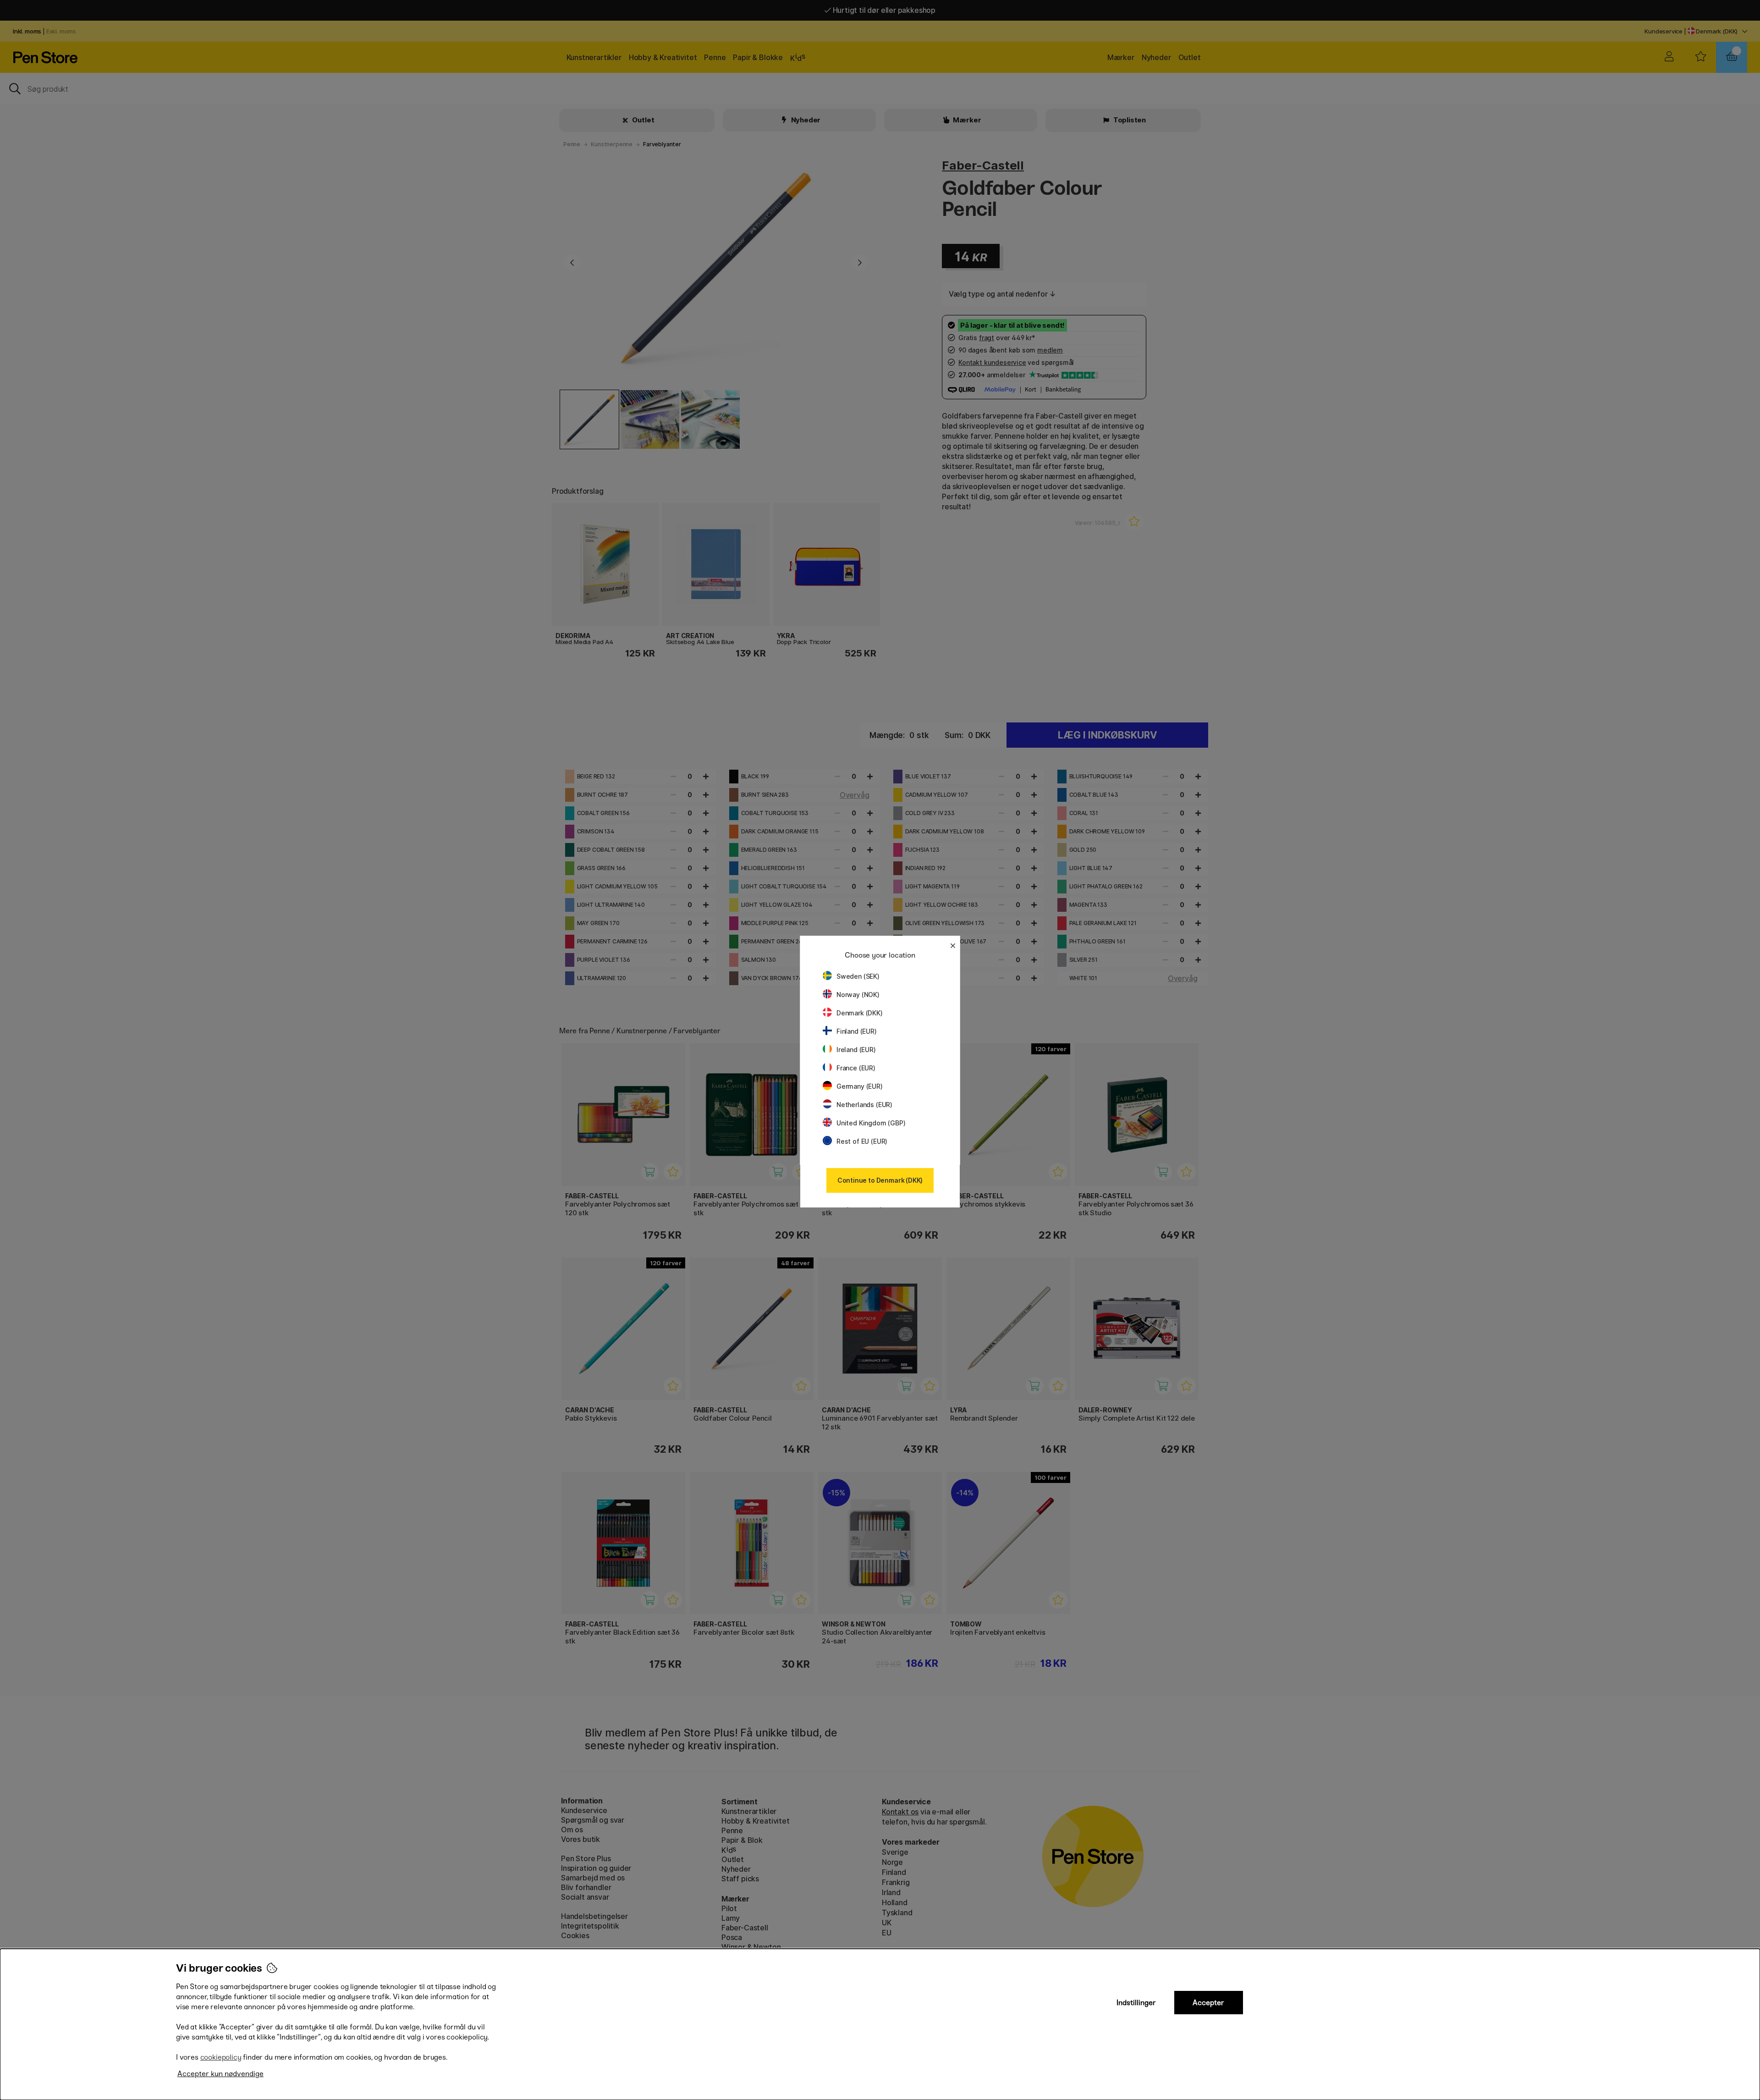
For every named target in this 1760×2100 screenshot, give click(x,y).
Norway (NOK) (858, 995)
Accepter (1208, 2003)
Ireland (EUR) (856, 1050)
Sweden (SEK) (858, 976)
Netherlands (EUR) (864, 1105)
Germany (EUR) (860, 1086)
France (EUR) (856, 1068)
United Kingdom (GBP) (871, 1123)
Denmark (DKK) (860, 1013)
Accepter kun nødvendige (220, 2074)
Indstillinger (1136, 2003)
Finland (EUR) (857, 1031)
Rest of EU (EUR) (862, 1141)
